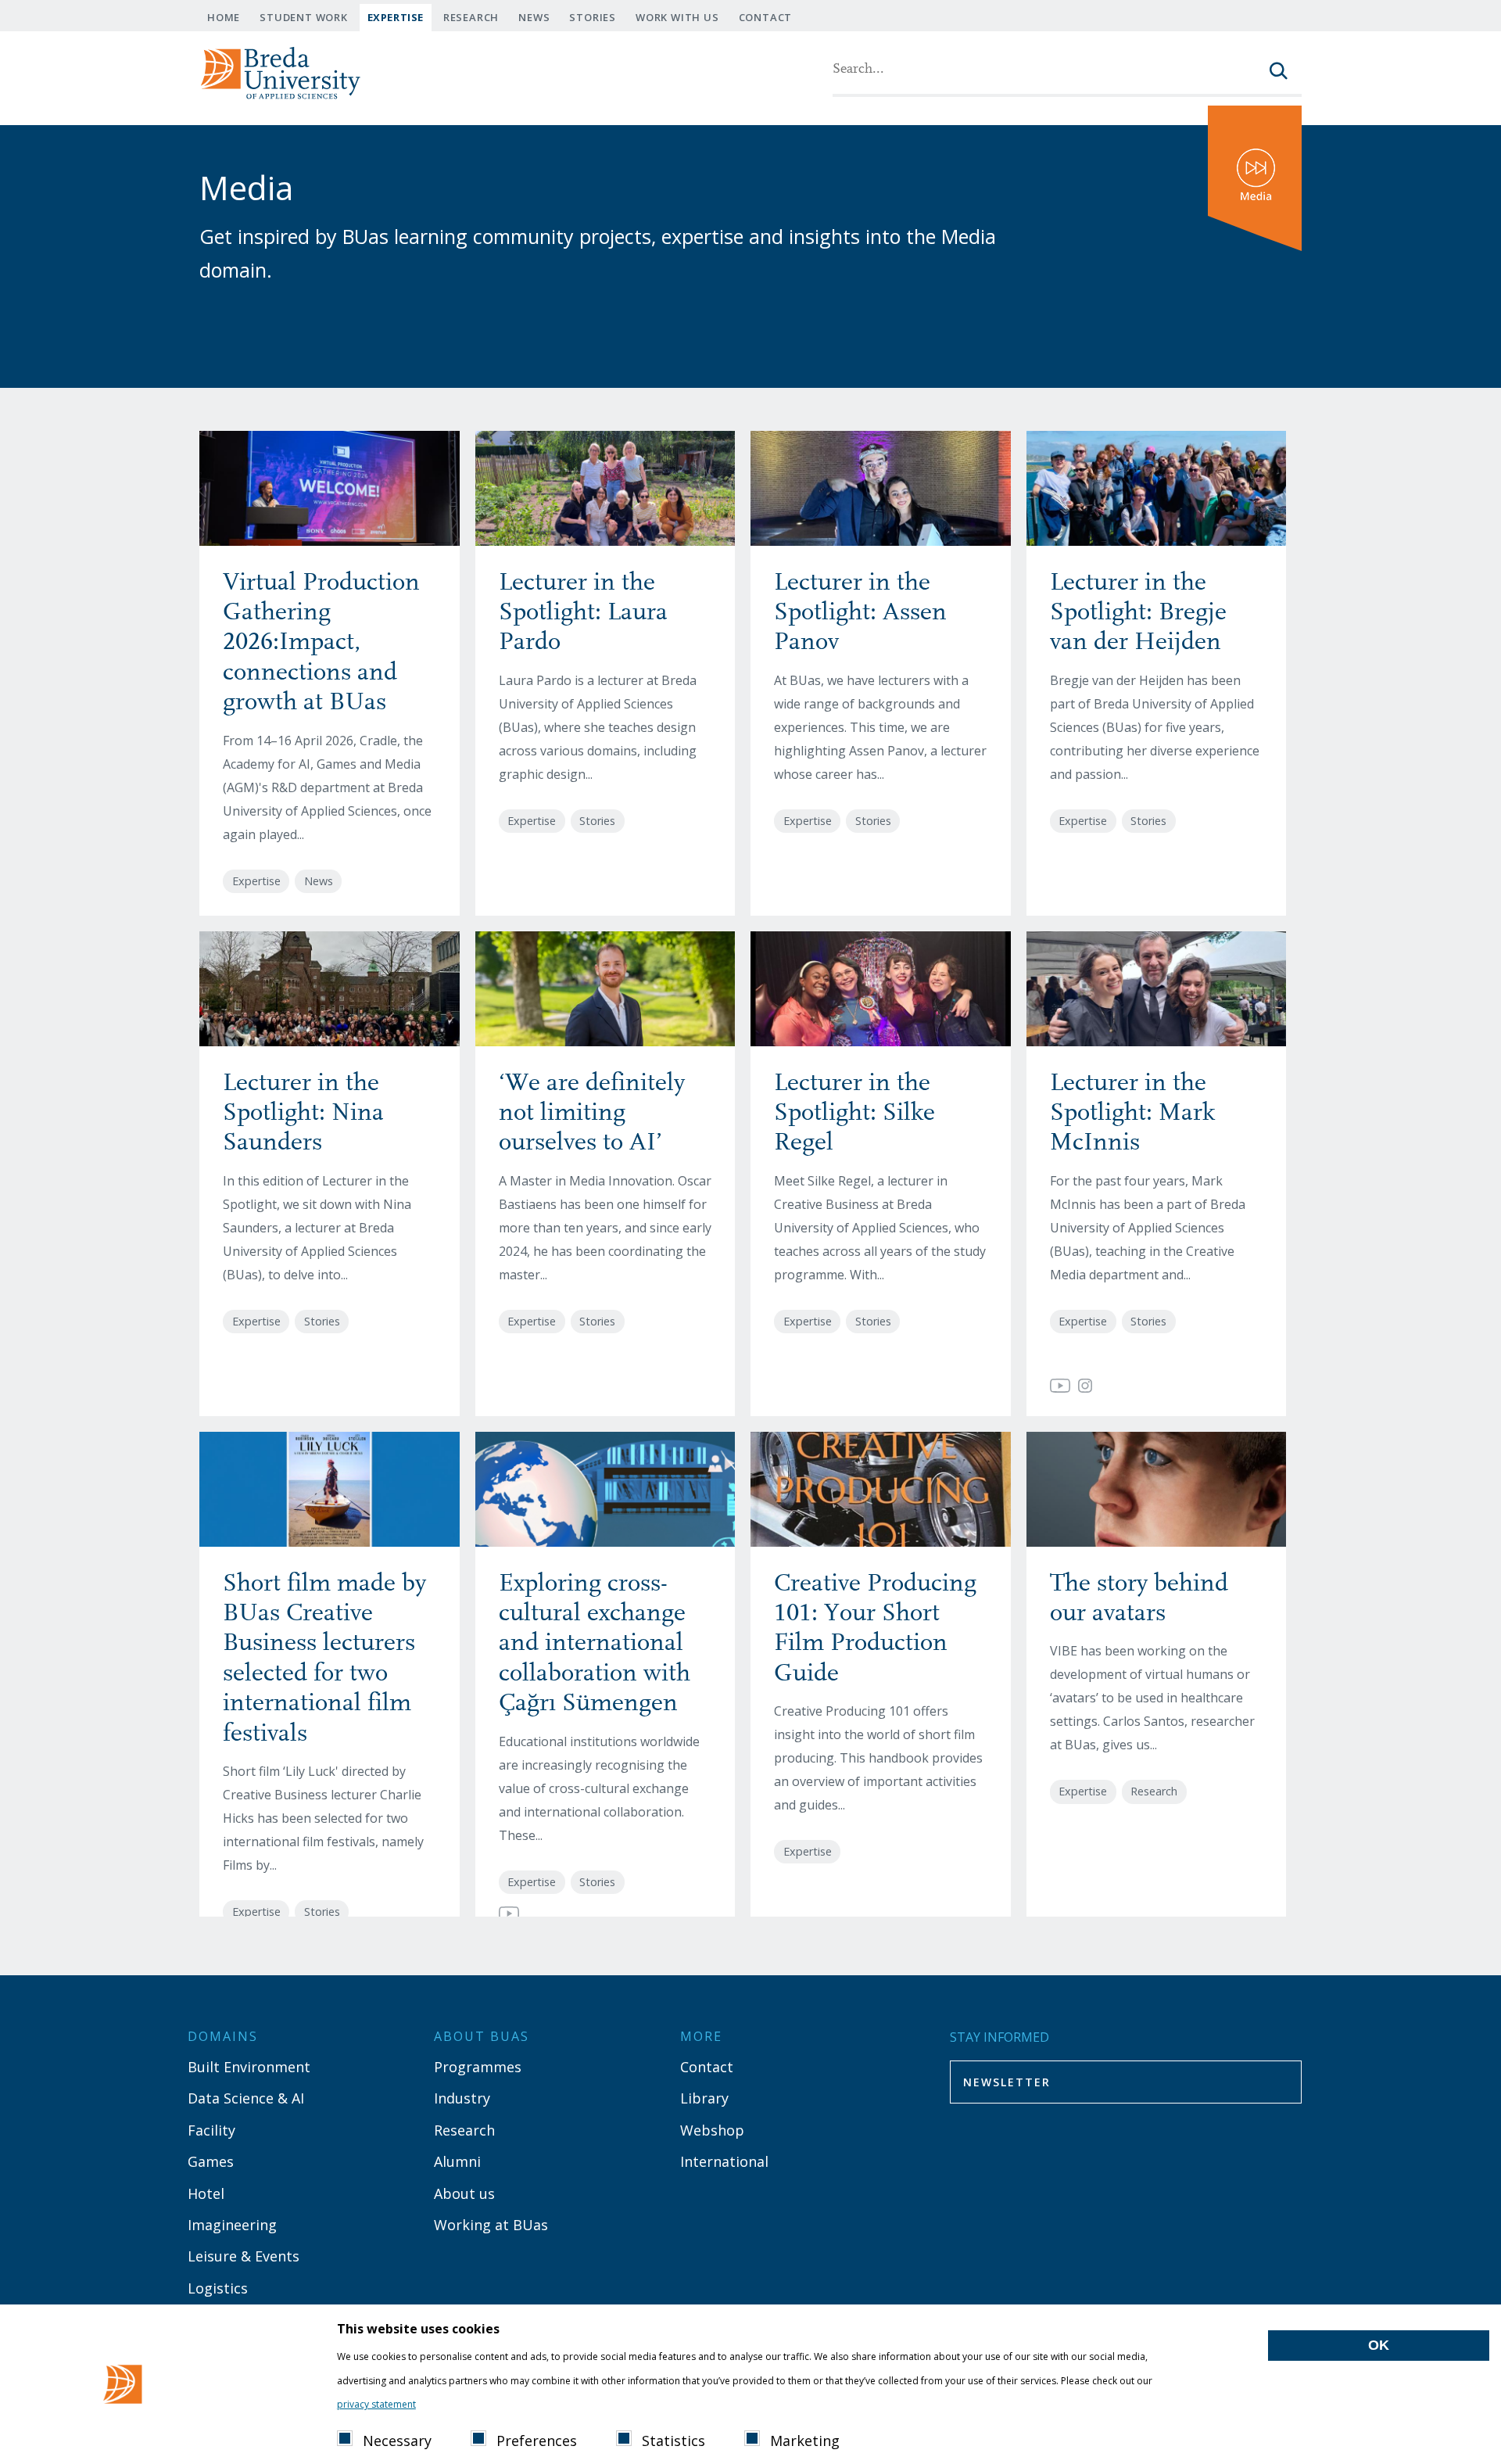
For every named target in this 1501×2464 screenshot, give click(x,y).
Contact (766, 17)
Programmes (478, 2067)
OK (1379, 2345)
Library (704, 2098)
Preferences (537, 2441)
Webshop (712, 2130)
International (724, 2161)
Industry (462, 2098)
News (534, 17)
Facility (211, 2130)
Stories (593, 17)
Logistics (218, 2288)
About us (464, 2193)
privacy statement (376, 2404)
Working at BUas (491, 2225)
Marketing (805, 2441)
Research (471, 17)
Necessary (397, 2441)
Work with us (677, 17)
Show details (462, 2402)
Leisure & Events (244, 2256)
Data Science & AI (246, 2098)
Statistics (673, 2441)
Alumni (457, 2161)
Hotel (206, 2193)
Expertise (396, 17)
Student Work (304, 17)
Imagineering (232, 2225)
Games (211, 2161)
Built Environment (249, 2067)
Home (224, 17)
